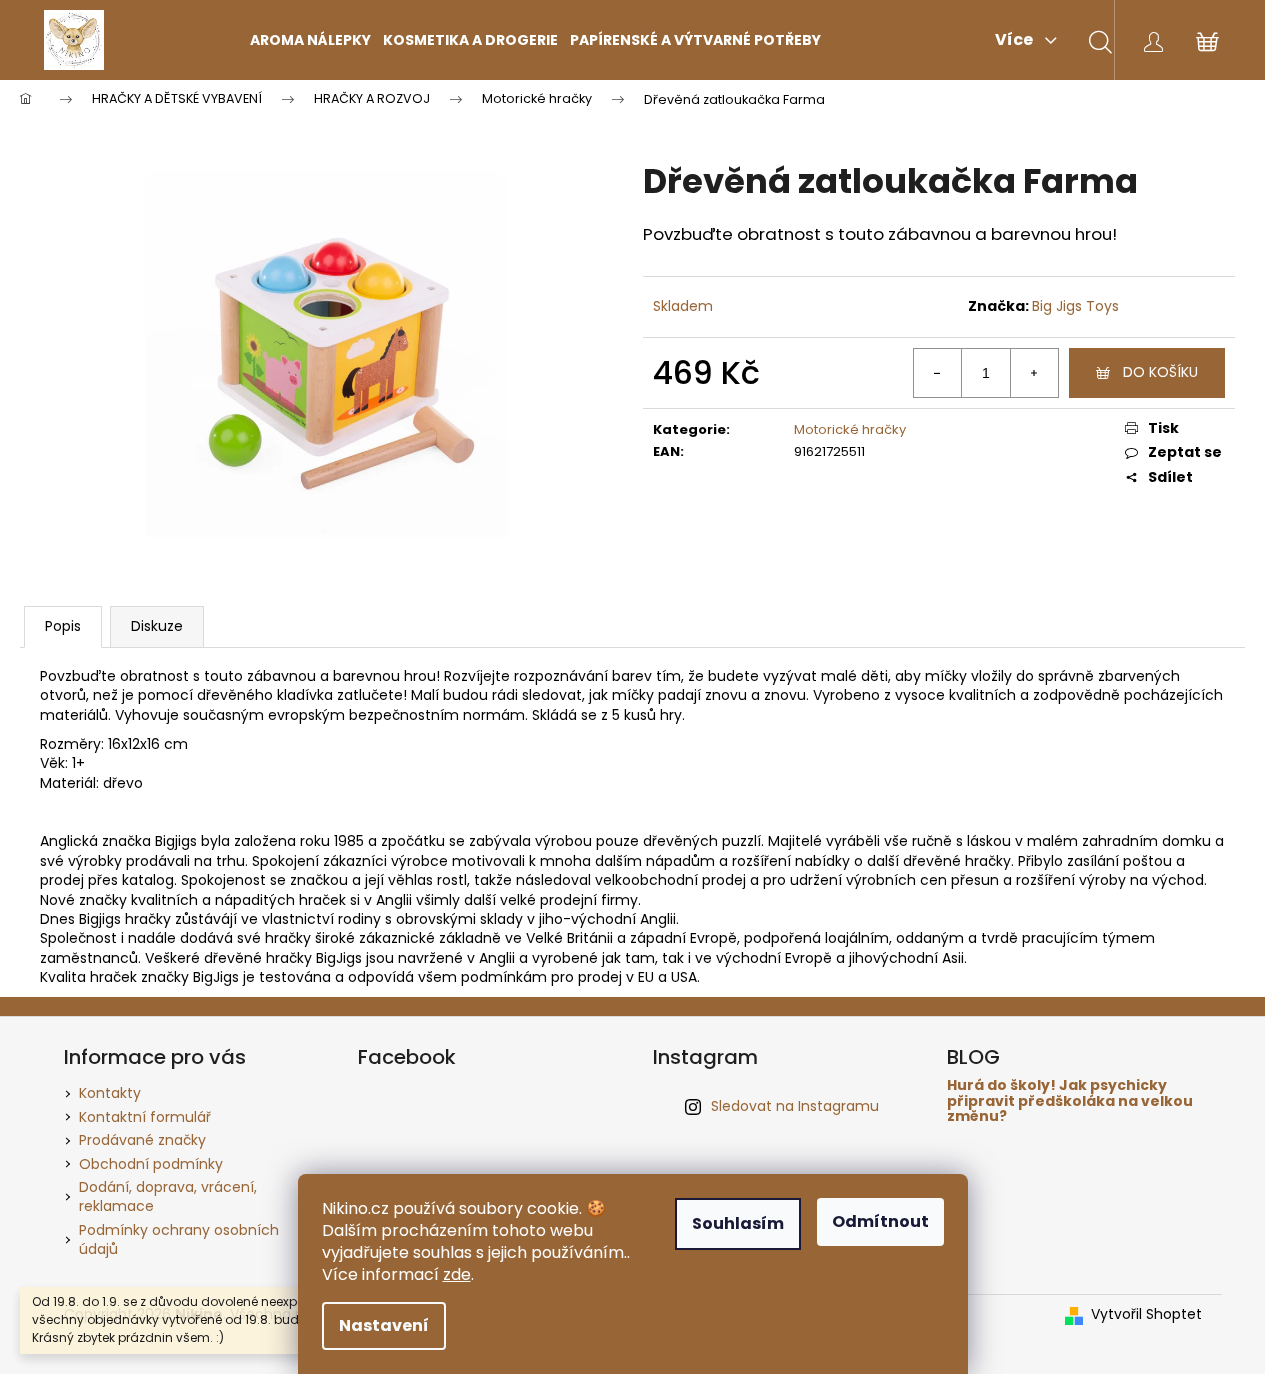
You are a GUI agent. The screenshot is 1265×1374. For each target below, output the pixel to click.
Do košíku (1160, 372)
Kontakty (110, 1093)
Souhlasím (738, 1223)
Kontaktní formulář (145, 1117)
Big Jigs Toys (1075, 306)
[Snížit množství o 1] (938, 373)
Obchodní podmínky (151, 1164)
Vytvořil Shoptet (1146, 1314)
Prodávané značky (142, 1140)
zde (457, 1274)
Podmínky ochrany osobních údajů (179, 1239)
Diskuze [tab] (157, 626)
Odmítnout (880, 1221)
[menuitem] (310, 40)
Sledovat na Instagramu (795, 1106)
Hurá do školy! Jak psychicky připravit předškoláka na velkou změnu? (1070, 1101)
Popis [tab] (63, 626)
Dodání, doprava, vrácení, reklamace (168, 1196)
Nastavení (384, 1325)
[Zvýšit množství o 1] (1034, 373)
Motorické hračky (850, 429)
